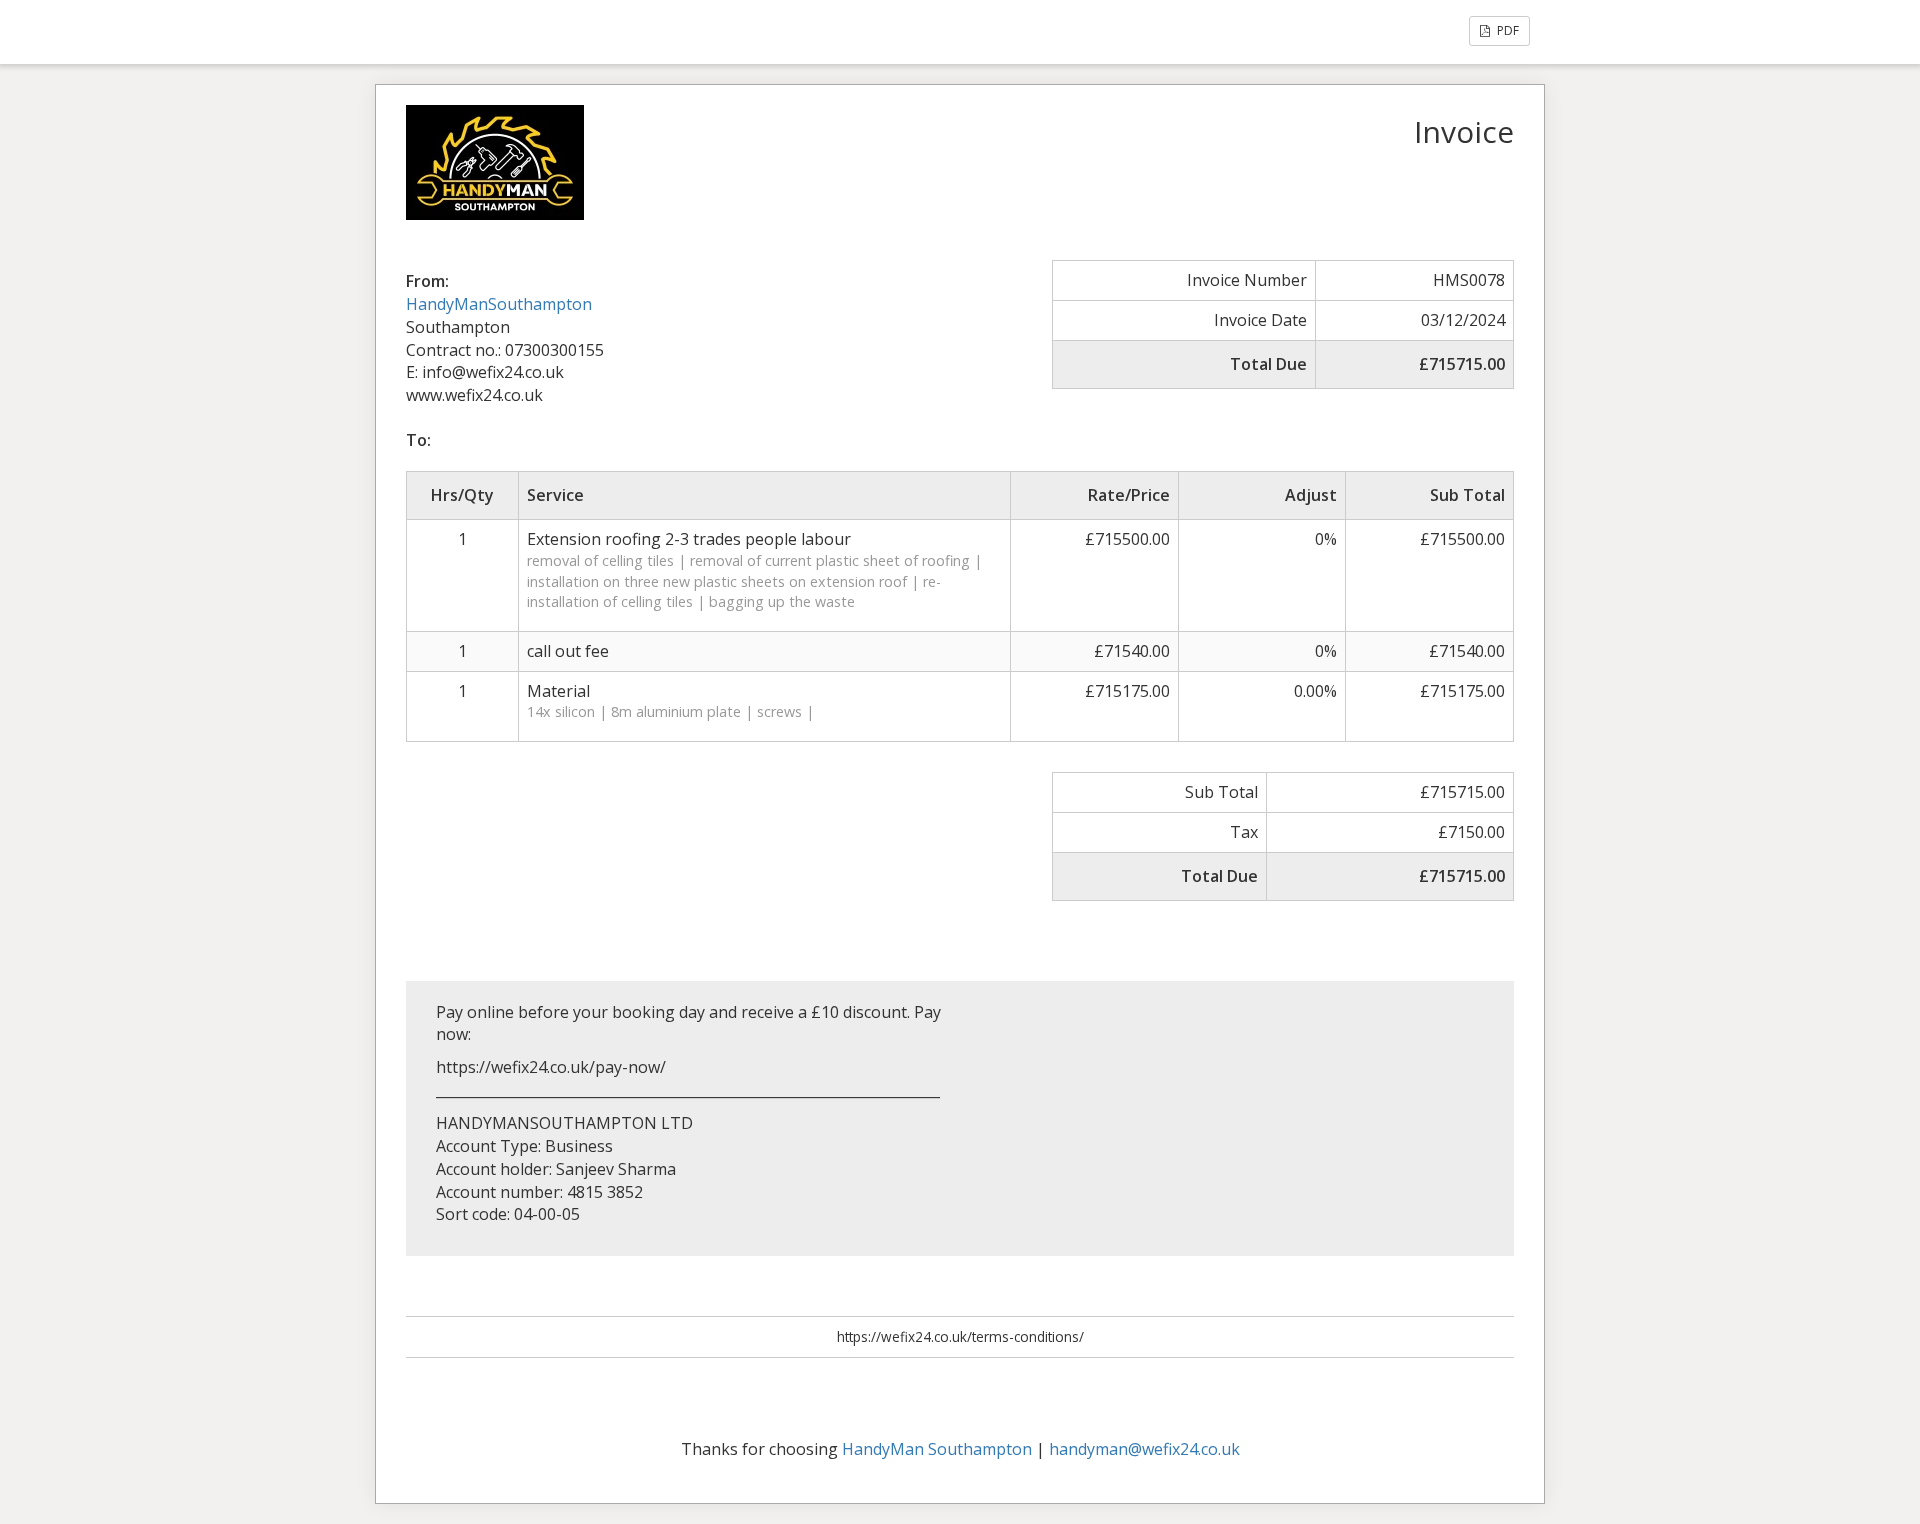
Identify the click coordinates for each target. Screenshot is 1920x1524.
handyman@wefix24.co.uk (1144, 1449)
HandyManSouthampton (499, 304)
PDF (1506, 30)
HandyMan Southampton (937, 1449)
